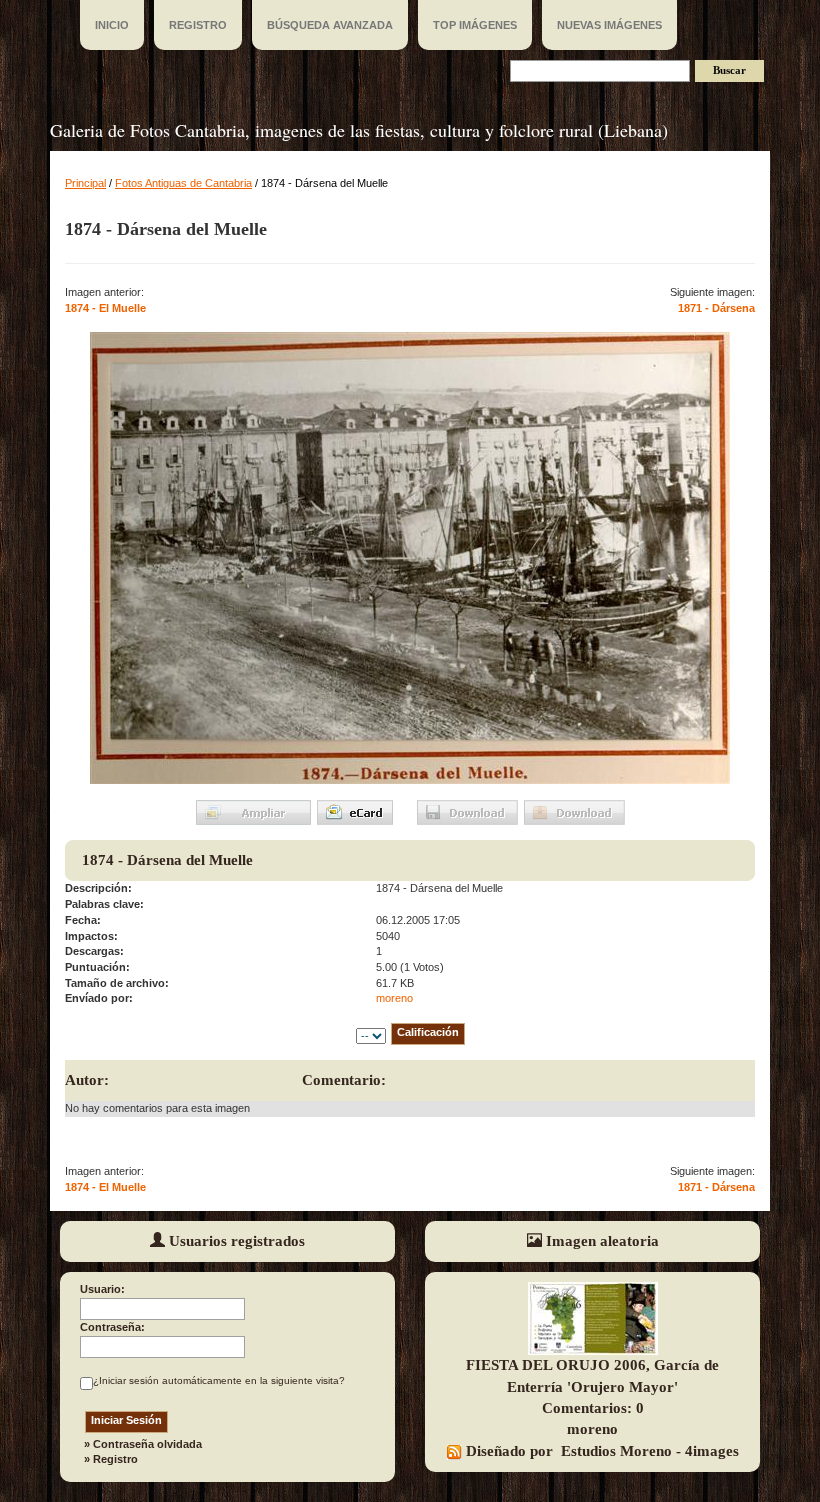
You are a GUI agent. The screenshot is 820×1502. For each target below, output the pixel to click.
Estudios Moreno (616, 1451)
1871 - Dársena (716, 308)
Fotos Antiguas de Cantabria (183, 183)
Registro (115, 1459)
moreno (394, 998)
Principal (85, 183)
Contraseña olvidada (147, 1444)
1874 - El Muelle (105, 308)
